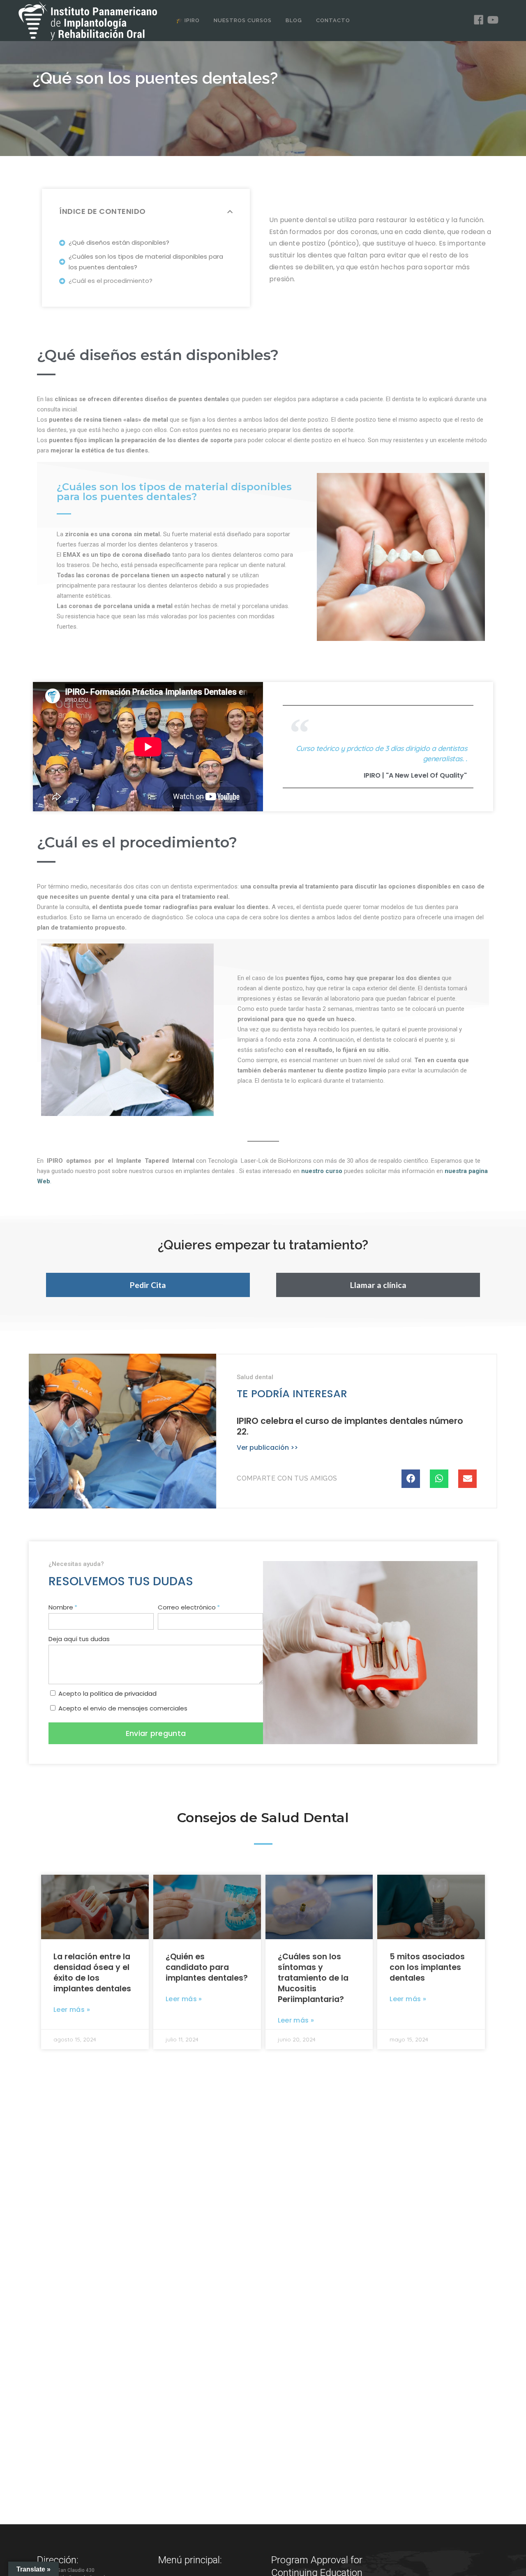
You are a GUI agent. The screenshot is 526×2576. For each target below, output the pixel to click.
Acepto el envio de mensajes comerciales (123, 1708)
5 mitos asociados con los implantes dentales (427, 1967)
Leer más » (72, 2010)
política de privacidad (123, 1693)
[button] (148, 1285)
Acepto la (107, 1693)
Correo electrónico (187, 1607)
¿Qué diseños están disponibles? (119, 242)
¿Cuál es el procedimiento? (111, 281)
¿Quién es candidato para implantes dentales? (207, 1967)
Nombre (61, 1607)
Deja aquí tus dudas (79, 1639)
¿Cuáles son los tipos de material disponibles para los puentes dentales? (146, 262)
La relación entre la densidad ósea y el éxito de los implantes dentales (92, 1973)
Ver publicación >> (267, 1448)
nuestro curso (322, 1171)
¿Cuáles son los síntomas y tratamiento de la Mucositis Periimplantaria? (313, 1978)
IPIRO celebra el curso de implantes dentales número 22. (350, 1426)
